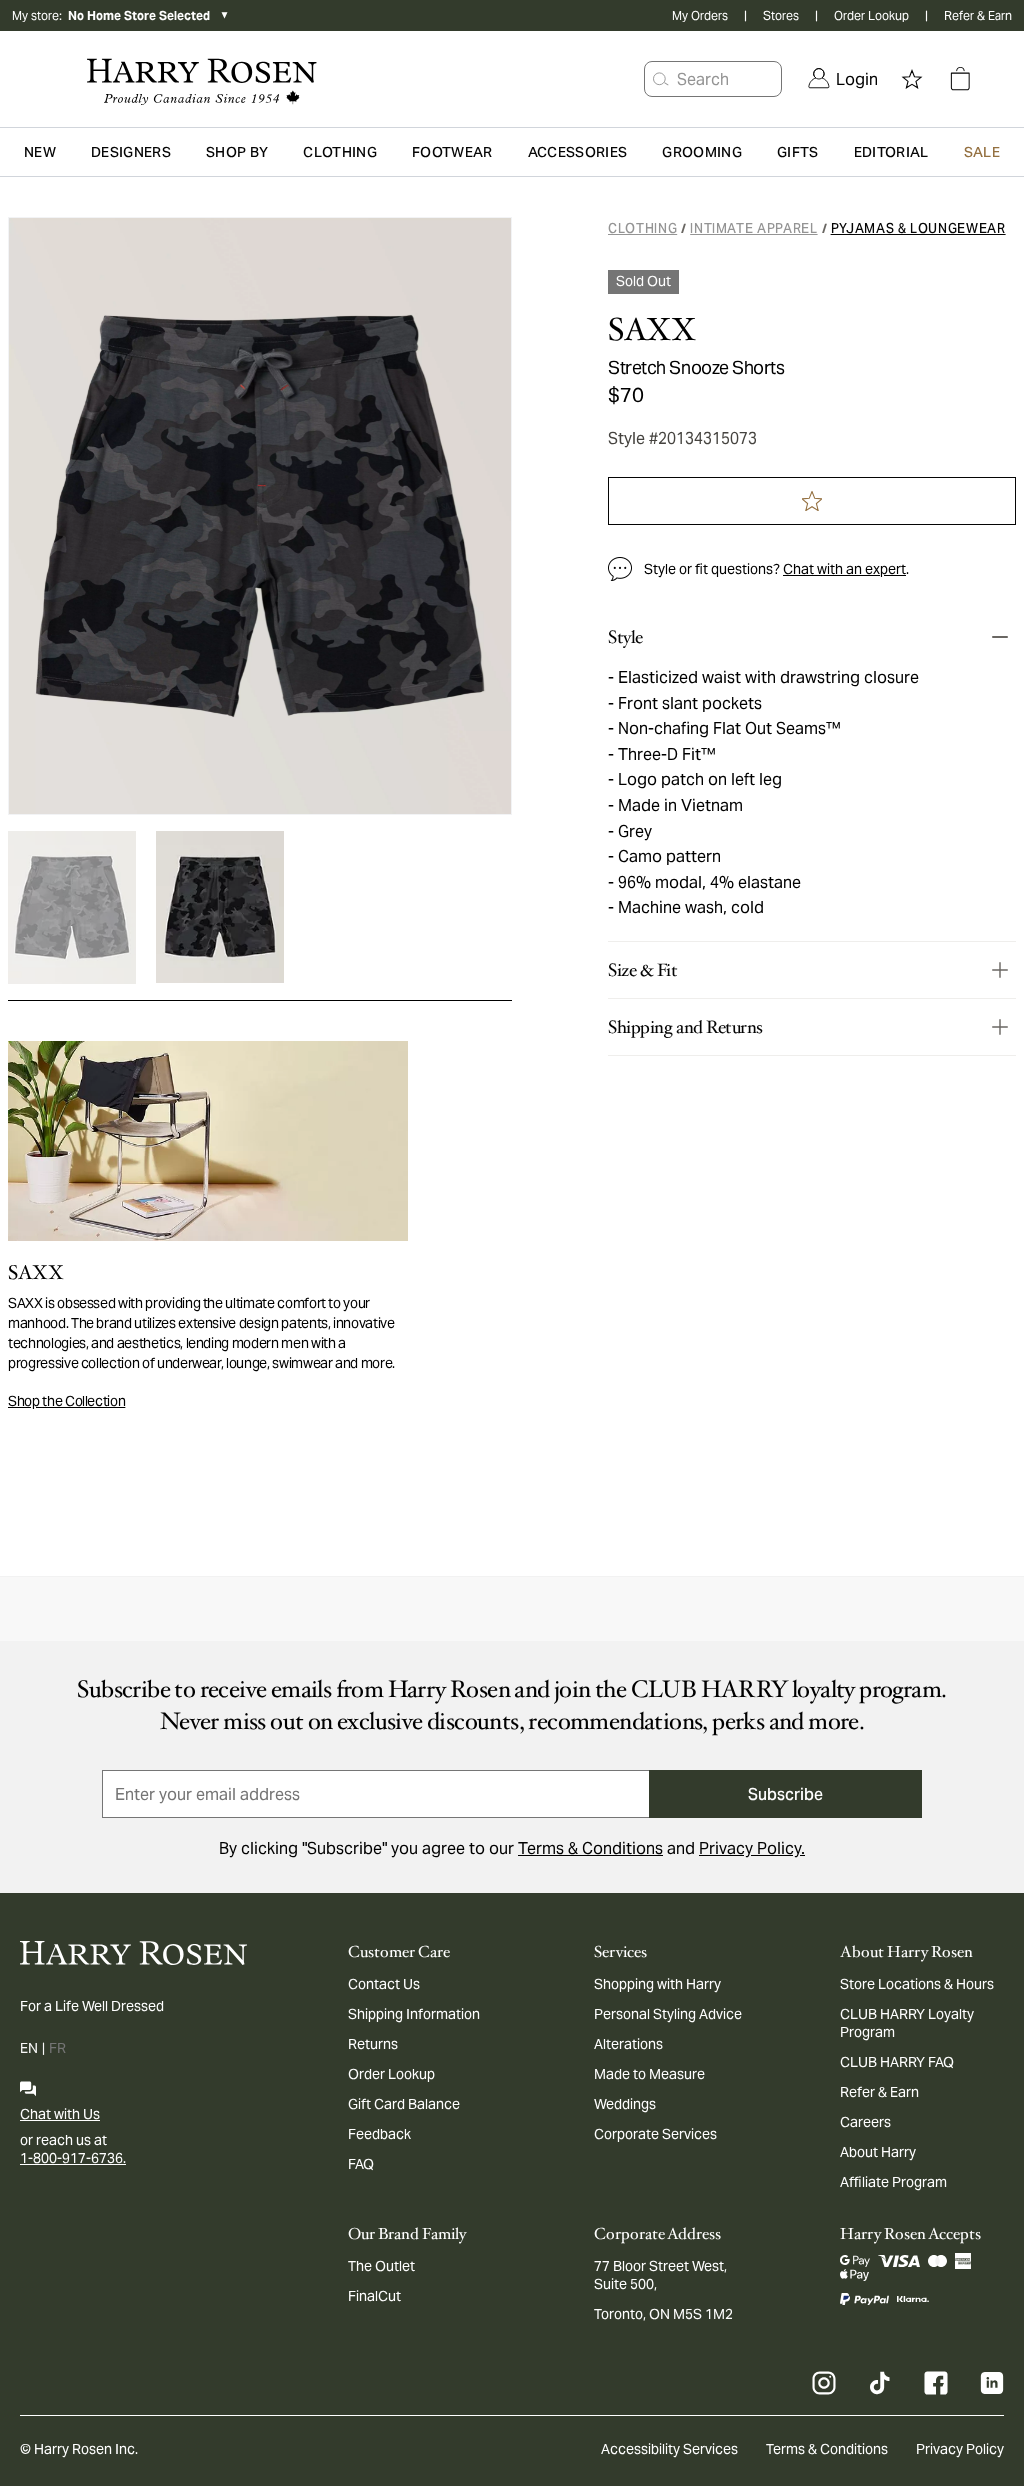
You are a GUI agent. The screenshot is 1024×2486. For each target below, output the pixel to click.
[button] (661, 79)
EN (29, 2048)
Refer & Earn (978, 15)
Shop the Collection (66, 1401)
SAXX (651, 330)
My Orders (700, 15)
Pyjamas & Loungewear (918, 228)
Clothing (642, 228)
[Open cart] (960, 79)
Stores (781, 15)
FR (57, 2048)
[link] (843, 79)
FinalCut (374, 2296)
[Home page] (197, 79)
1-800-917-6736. (73, 2158)
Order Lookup (871, 15)
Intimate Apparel (753, 228)
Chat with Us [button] (60, 2114)
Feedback (379, 2134)
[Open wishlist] (912, 79)
